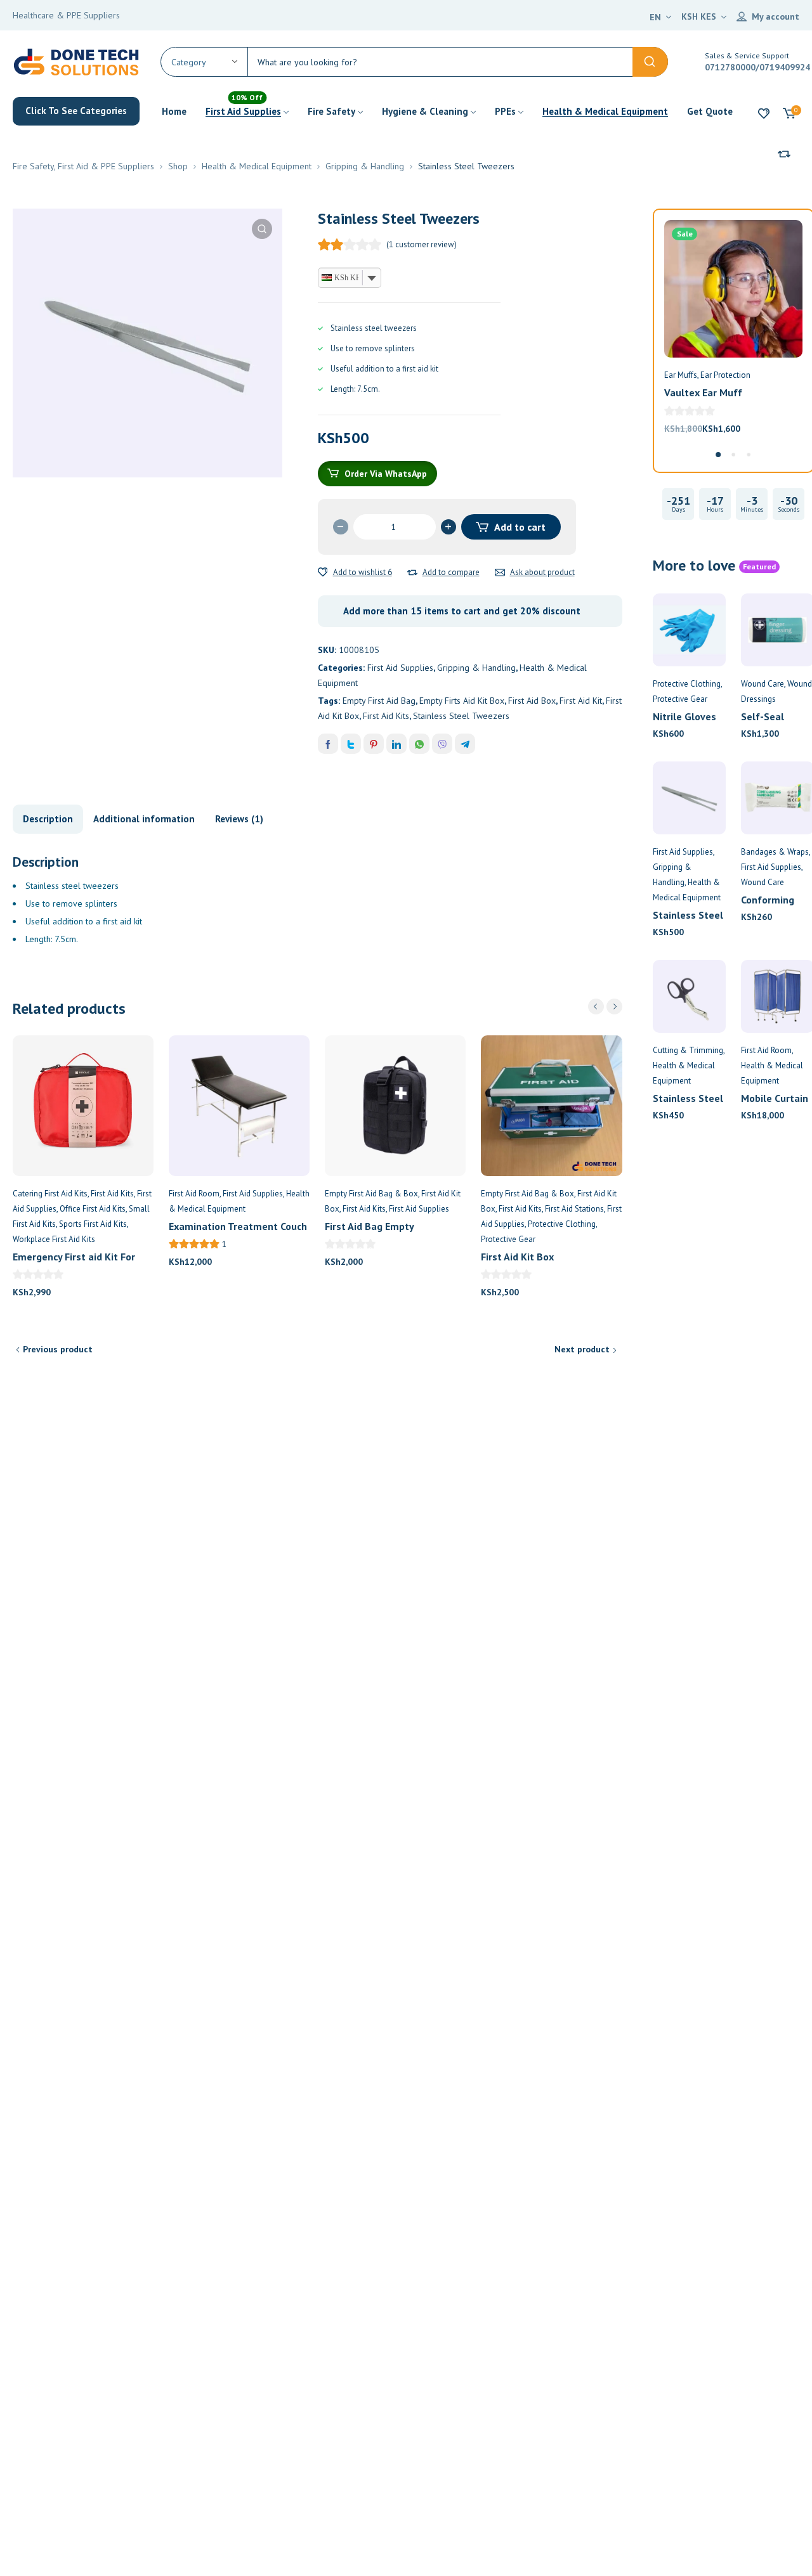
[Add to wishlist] (323, 573)
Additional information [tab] (144, 819)
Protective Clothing (562, 1224)
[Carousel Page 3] (749, 455)
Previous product (58, 1349)
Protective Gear (508, 1239)
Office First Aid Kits (93, 1209)
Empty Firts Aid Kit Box (462, 701)
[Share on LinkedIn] (396, 744)
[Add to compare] (412, 573)
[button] (262, 229)
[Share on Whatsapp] (419, 744)
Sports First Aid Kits (93, 1224)
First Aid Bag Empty (370, 1226)
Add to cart (520, 527)
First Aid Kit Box (517, 1257)
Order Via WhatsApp (386, 474)
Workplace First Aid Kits (54, 1239)
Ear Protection (725, 375)
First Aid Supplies (400, 668)
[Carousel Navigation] (605, 1006)
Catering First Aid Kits (50, 1194)
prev (596, 1006)
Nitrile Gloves (684, 716)
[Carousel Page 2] (733, 455)
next (614, 1006)
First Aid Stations (574, 1209)
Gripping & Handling (365, 166)
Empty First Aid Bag (379, 701)
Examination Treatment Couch (238, 1226)
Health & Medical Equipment (257, 166)
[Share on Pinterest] (374, 744)
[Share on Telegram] (465, 744)
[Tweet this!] (351, 744)
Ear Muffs (681, 375)
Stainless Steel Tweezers (461, 716)
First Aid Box (532, 701)
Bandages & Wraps (775, 852)
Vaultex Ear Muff (703, 392)
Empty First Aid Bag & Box (371, 1194)
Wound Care (763, 684)
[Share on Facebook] (328, 744)
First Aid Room (194, 1194)
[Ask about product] (500, 573)
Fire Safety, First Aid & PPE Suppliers (83, 166)
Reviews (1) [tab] (239, 819)
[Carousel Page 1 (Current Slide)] (718, 455)
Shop (178, 166)
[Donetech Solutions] (76, 61)
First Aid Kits (386, 716)
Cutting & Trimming (688, 1050)
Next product (582, 1349)
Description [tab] (48, 819)
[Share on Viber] (442, 744)
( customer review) (422, 244)
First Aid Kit (581, 701)
